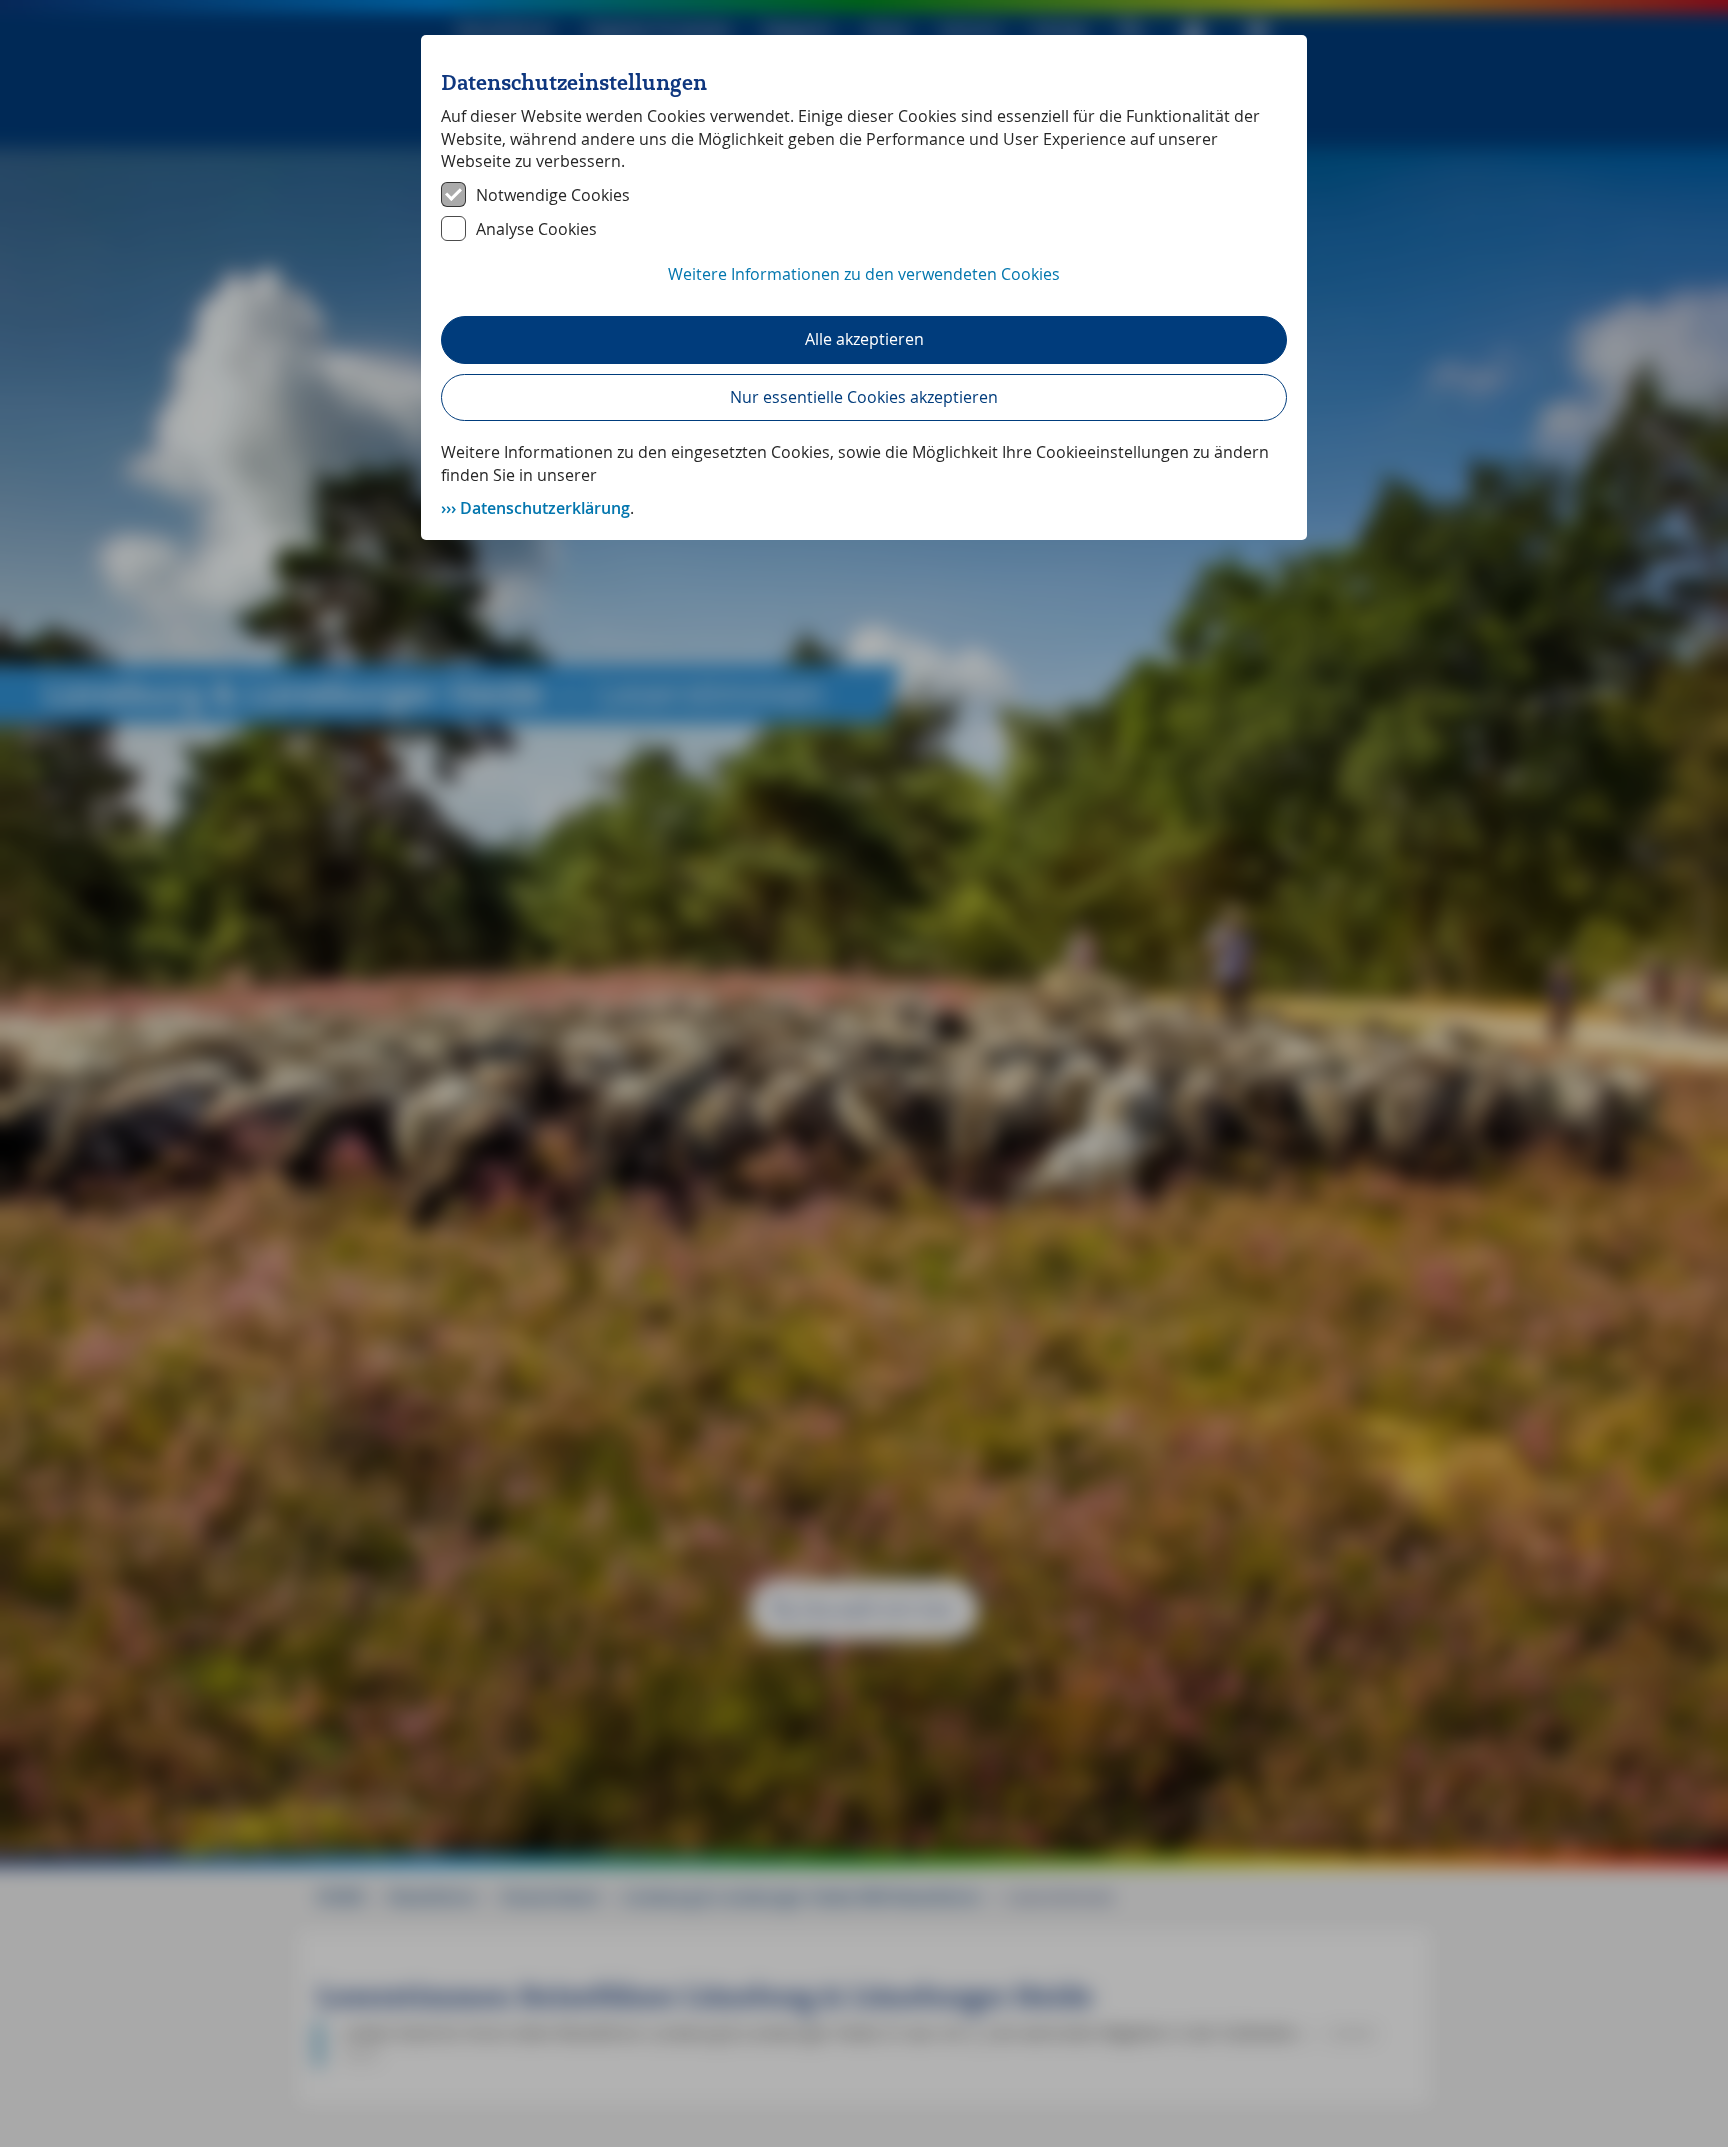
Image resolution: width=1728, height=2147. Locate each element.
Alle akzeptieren (864, 339)
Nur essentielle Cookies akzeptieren (864, 397)
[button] (864, 285)
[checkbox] (864, 195)
